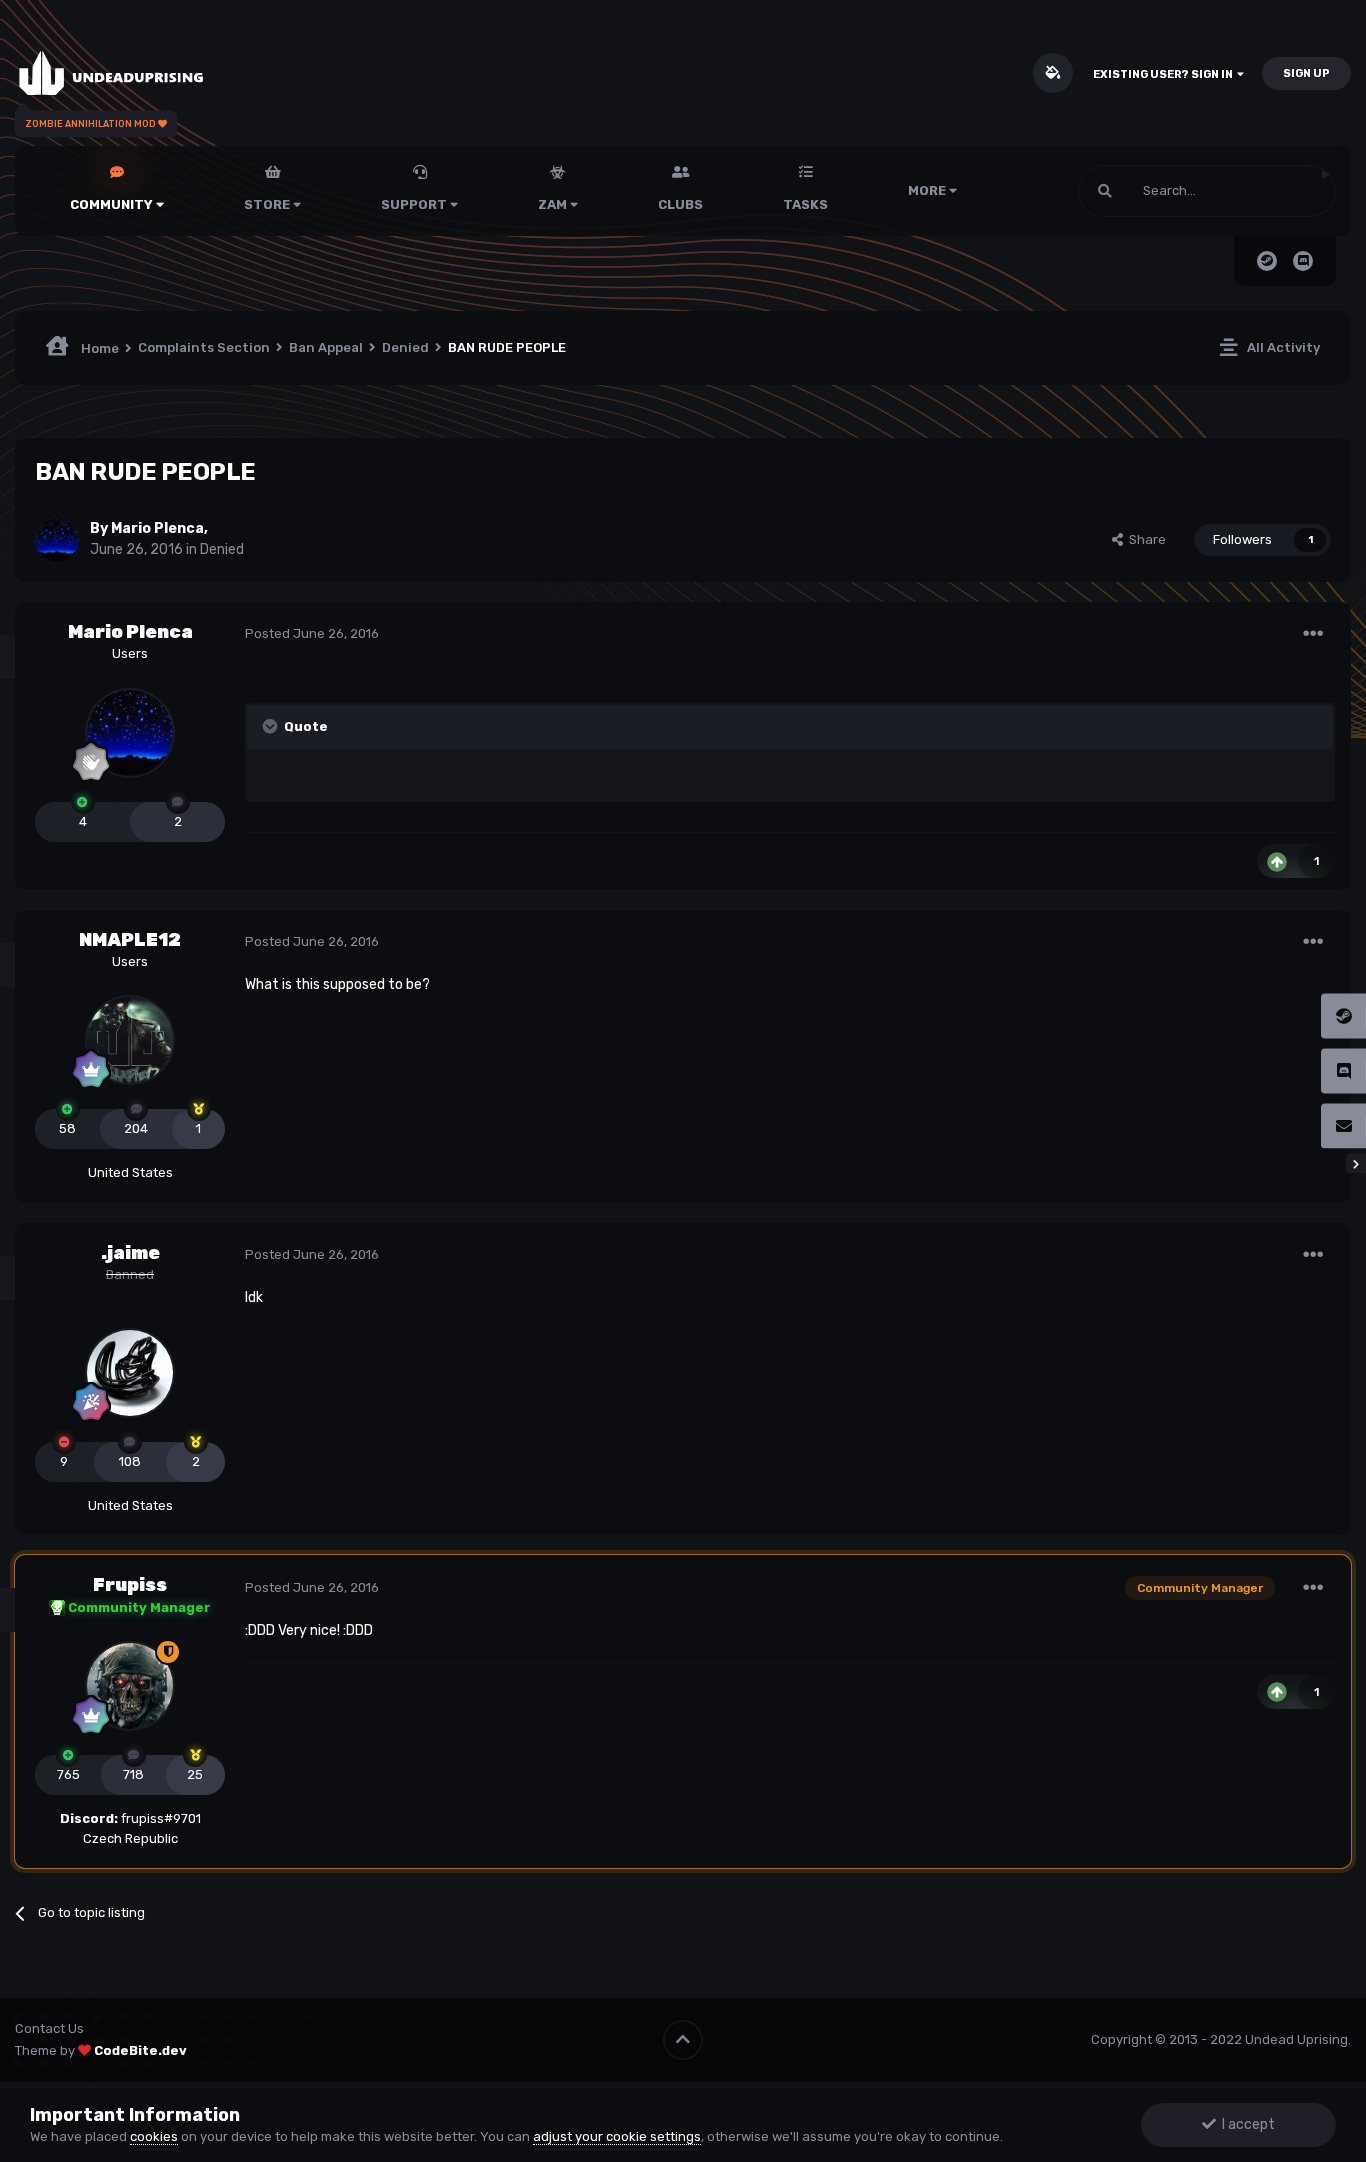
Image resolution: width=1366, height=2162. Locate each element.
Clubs (680, 204)
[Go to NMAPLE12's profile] (130, 1040)
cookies (154, 2136)
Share (1144, 539)
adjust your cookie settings (617, 2136)
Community (113, 204)
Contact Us (49, 2028)
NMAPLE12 (130, 940)
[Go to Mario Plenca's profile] (57, 540)
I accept (1245, 2124)
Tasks (805, 204)
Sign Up (1306, 73)
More (927, 190)
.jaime (130, 1253)
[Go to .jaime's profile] (130, 1373)
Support (415, 204)
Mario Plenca (157, 528)
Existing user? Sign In (1165, 74)
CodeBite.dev (140, 2050)
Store (268, 204)
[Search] (1105, 191)
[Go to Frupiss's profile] (130, 1686)
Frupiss (130, 1585)
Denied (222, 549)
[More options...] (1313, 634)
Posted (312, 633)
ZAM (554, 204)
